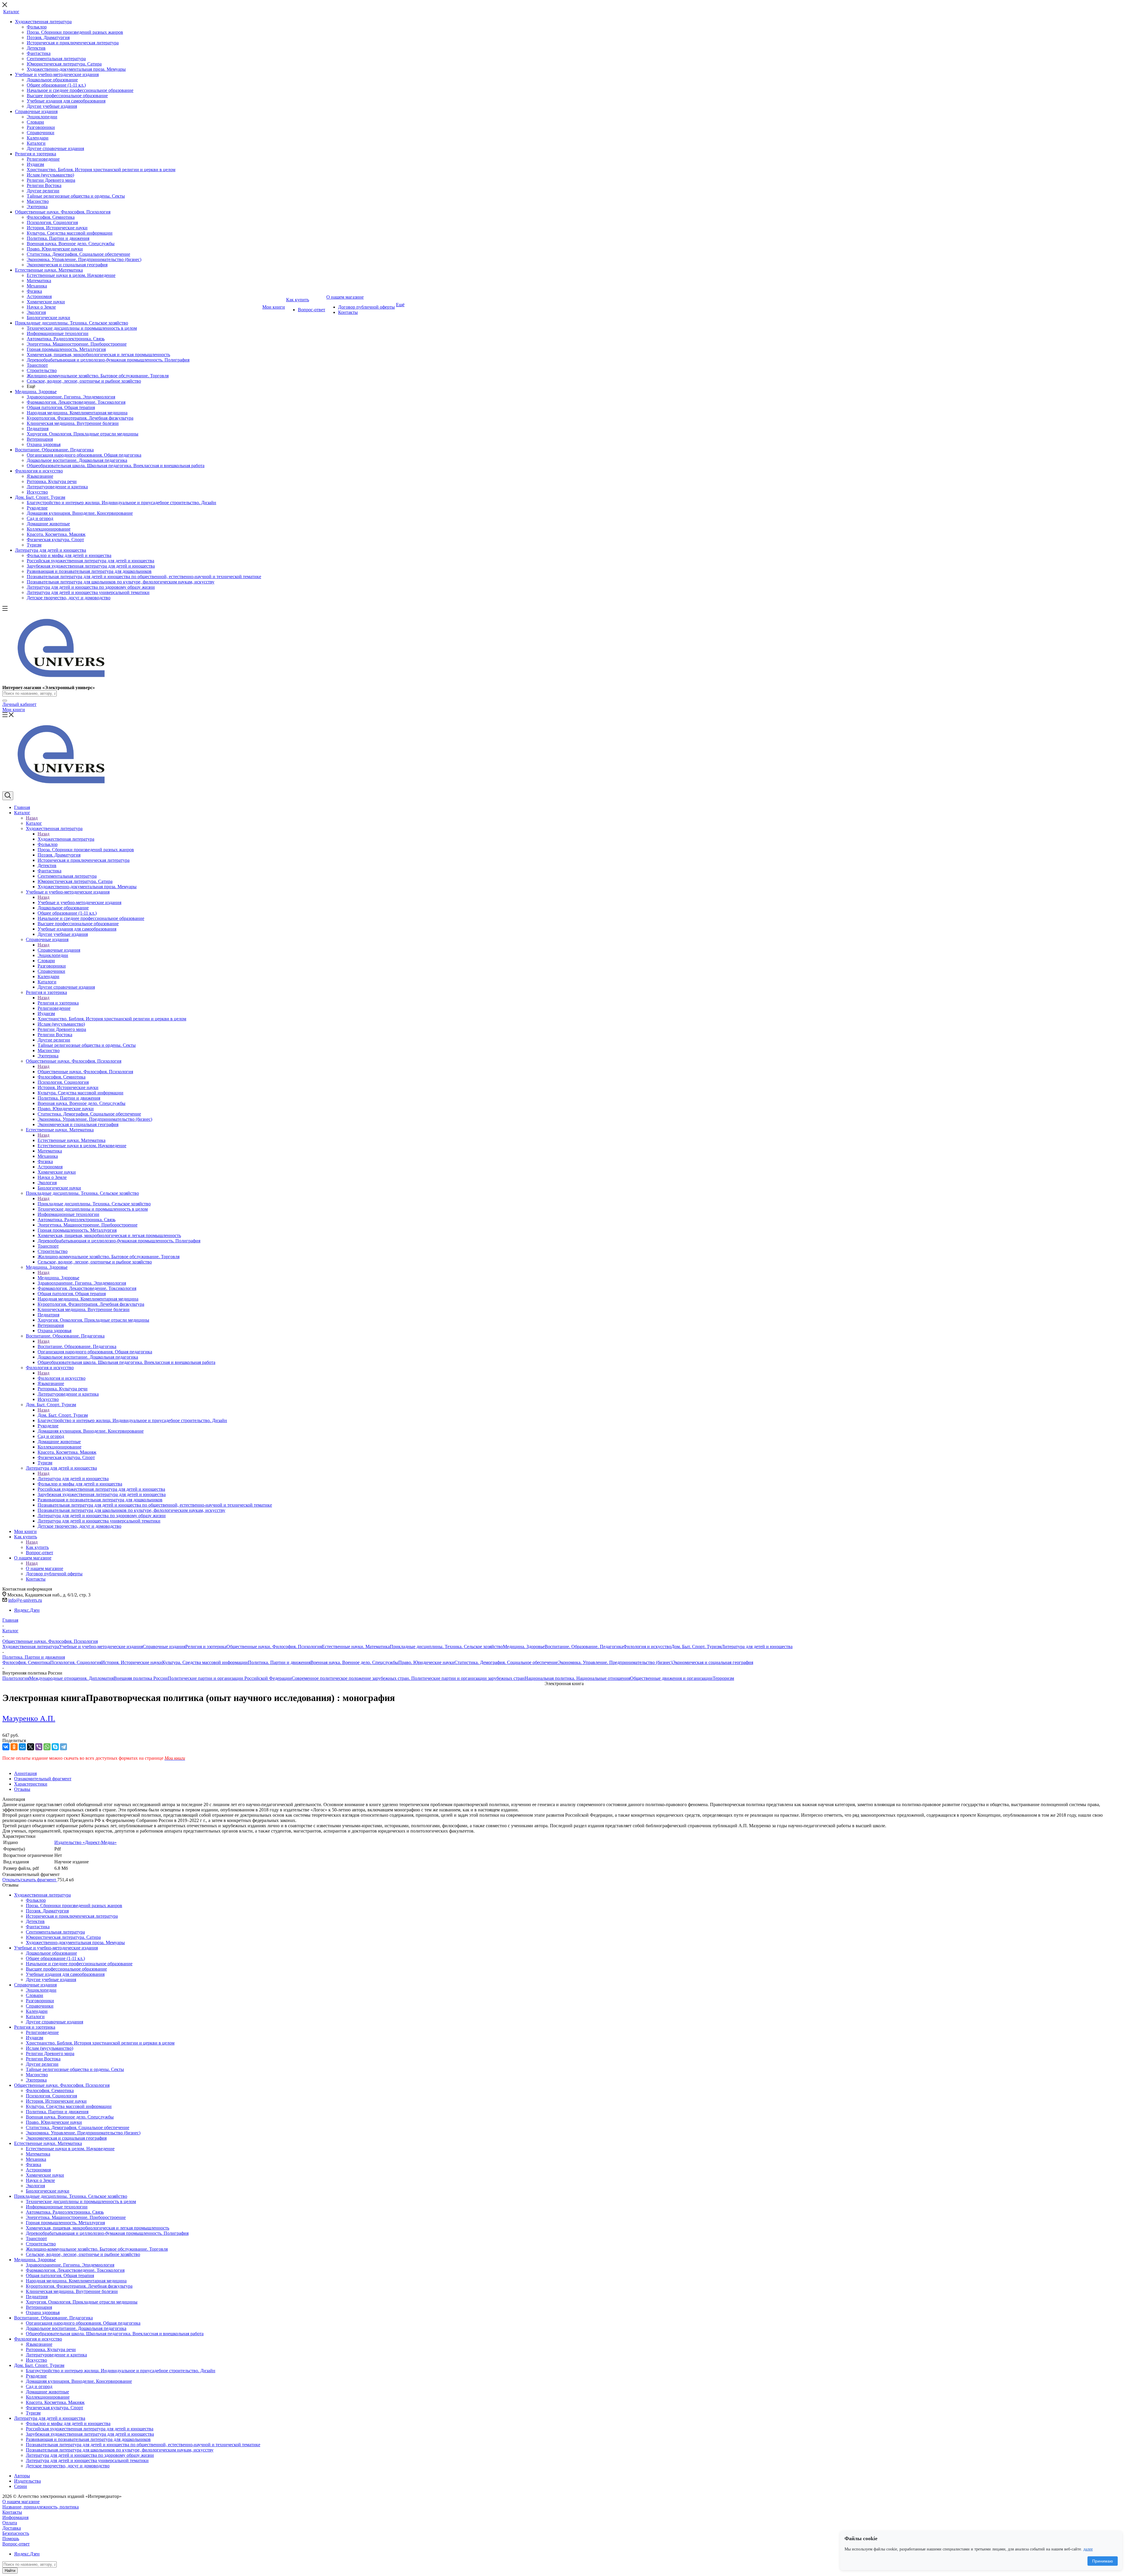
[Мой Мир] (22, 1747)
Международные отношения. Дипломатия (71, 1678)
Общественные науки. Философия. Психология (85, 1072)
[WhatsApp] (47, 1747)
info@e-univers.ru (25, 1600)
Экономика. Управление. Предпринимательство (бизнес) (615, 1662)
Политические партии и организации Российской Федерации (230, 1678)
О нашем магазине (45, 1568)
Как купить (37, 1547)
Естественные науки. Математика (72, 1140)
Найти (10, 2571)
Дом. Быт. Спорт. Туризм (63, 1415)
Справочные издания (59, 950)
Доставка (12, 2528)
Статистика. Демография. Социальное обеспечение (506, 1662)
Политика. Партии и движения (279, 1662)
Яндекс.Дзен (27, 1610)
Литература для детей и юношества (73, 1479)
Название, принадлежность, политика (41, 2507)
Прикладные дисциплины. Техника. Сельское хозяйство (94, 1204)
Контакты (12, 2512)
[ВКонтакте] (6, 1747)
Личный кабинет (19, 704)
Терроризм (723, 1678)
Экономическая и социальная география (713, 1662)
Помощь (11, 2539)
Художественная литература (66, 839)
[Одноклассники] (14, 1747)
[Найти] (5, 701)
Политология (16, 1678)
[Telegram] (63, 1747)
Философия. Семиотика (26, 1662)
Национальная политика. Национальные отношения (577, 1678)
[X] (31, 1747)
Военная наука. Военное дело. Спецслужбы (354, 1662)
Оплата (10, 2523)
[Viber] (39, 1747)
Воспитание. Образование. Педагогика (77, 1346)
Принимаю (1103, 2561)
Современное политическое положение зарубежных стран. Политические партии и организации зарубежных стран (408, 1678)
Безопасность (16, 2533)
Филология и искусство (62, 1378)
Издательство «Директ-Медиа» (85, 1842)
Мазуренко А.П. (29, 1718)
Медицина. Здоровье (58, 1278)
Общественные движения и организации (671, 1678)
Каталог (34, 823)
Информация (15, 2517)
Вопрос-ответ (16, 2544)
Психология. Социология (76, 1662)
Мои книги (14, 710)
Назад (32, 818)
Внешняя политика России (141, 1678)
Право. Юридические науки (426, 1662)
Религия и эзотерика (58, 1003)
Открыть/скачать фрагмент (30, 1880)
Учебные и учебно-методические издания (79, 902)
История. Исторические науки (132, 1662)
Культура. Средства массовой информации (205, 1662)
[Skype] (55, 1747)
